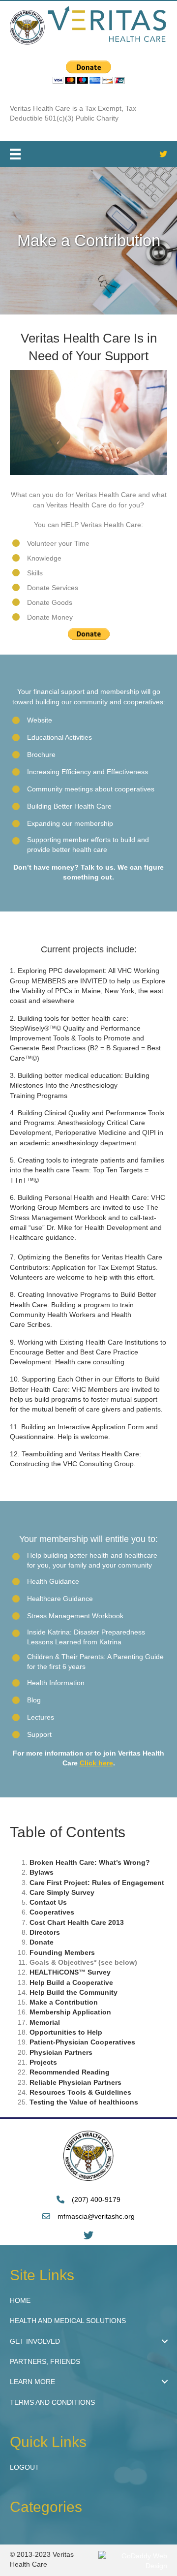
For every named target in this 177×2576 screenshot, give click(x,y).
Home (20, 2300)
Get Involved (35, 2341)
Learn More (32, 2382)
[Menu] (15, 154)
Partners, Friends (45, 2361)
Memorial (45, 2022)
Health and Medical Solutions (68, 2321)
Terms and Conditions (52, 2402)
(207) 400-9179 (96, 2200)
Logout (25, 2467)
